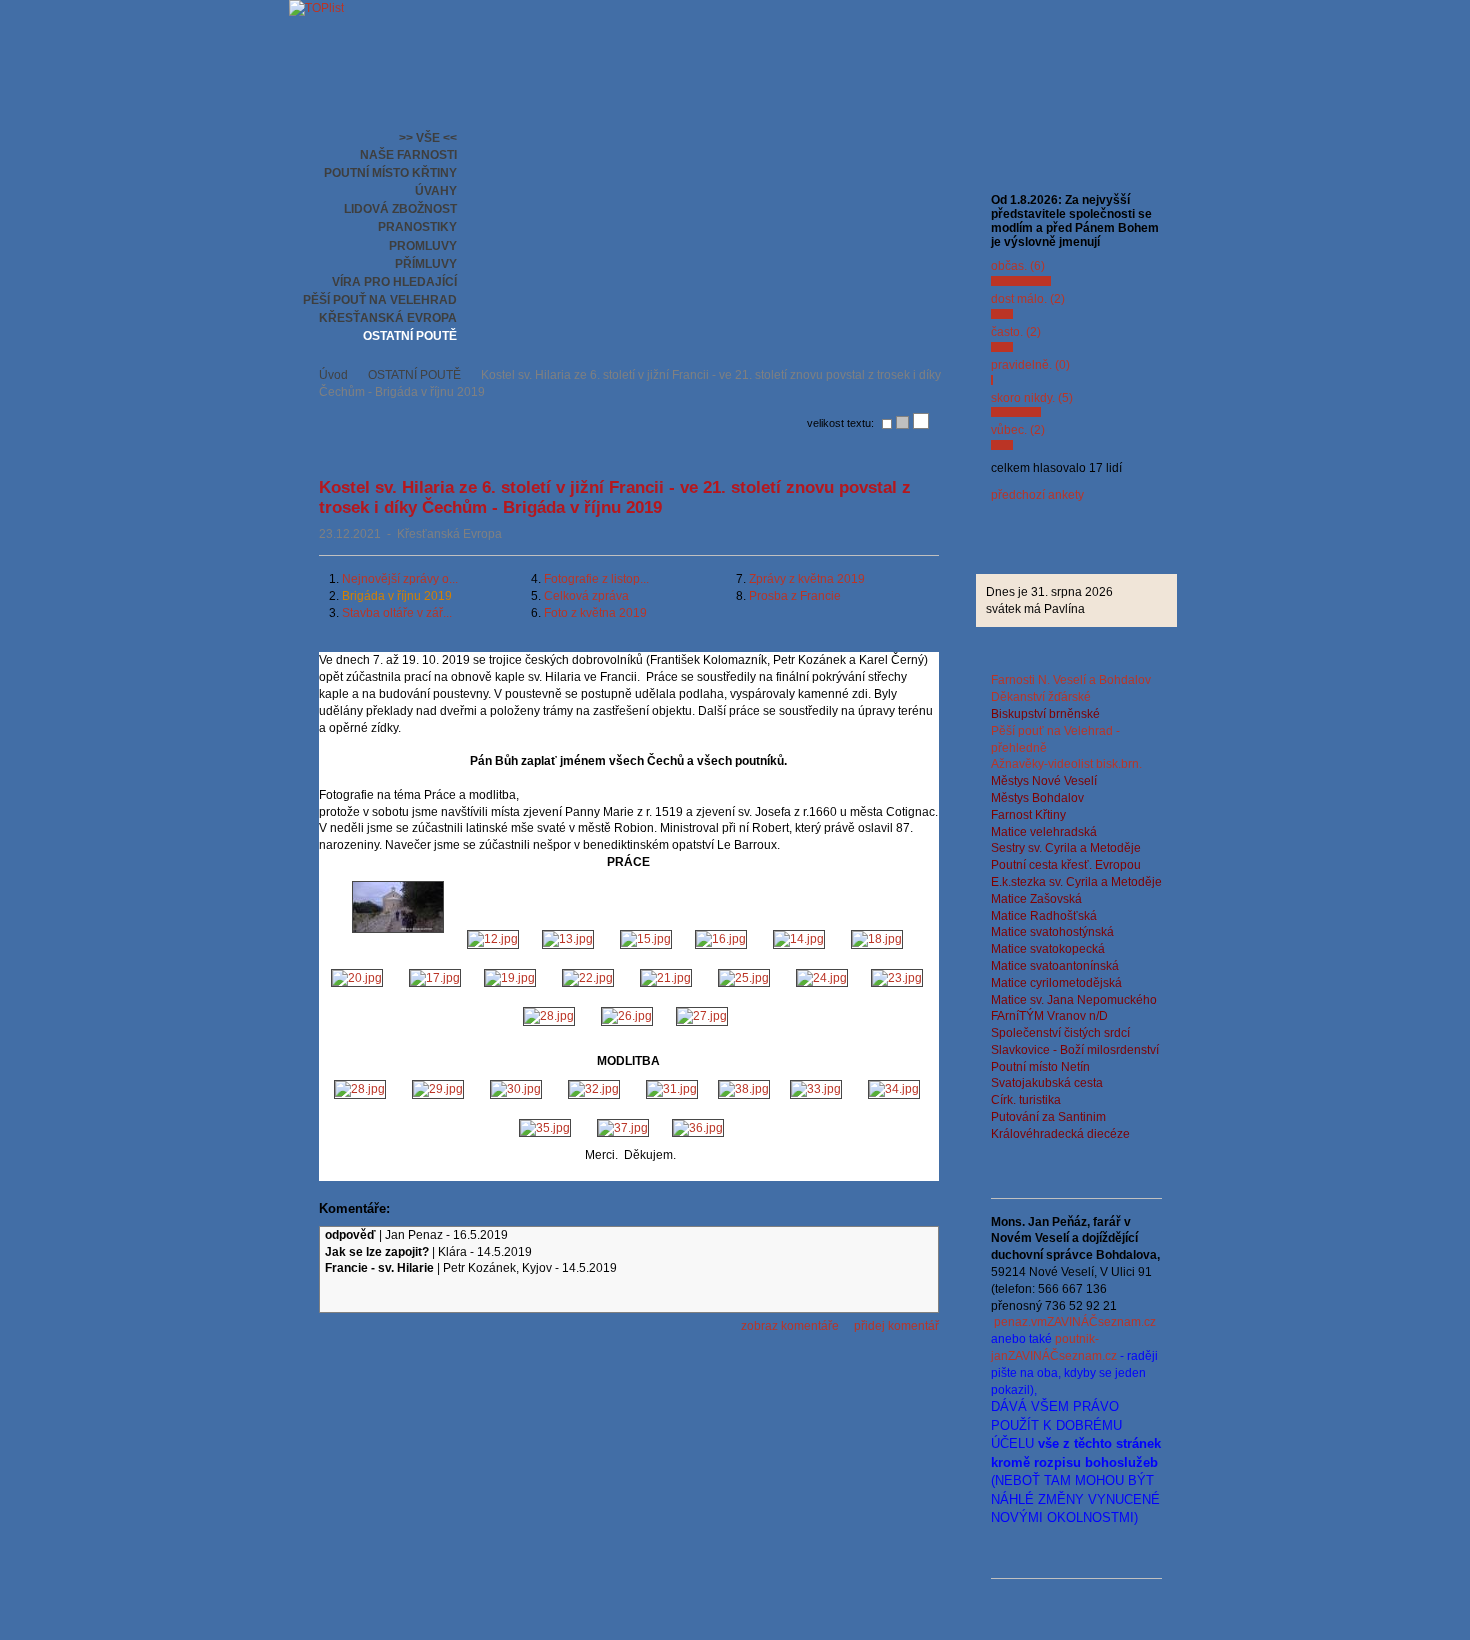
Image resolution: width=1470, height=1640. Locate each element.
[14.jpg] (802, 939)
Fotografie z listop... (596, 579)
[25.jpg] (747, 978)
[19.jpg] (513, 978)
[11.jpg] (398, 939)
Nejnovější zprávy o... (400, 579)
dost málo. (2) (1028, 299)
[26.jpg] (628, 1016)
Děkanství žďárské (1041, 697)
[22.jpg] (591, 978)
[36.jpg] (701, 1128)
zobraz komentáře (790, 1326)
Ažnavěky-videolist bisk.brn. (1066, 764)
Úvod (333, 375)
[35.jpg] (548, 1128)
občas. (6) (1018, 266)
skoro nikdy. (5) (1032, 398)
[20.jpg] (360, 978)
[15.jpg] (647, 939)
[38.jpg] (744, 1089)
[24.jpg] (823, 978)
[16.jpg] (724, 939)
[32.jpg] (597, 1089)
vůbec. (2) (1018, 430)
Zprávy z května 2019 (807, 579)
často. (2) (1016, 332)
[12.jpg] (491, 939)
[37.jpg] (624, 1128)
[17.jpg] (436, 978)
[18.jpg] (878, 939)
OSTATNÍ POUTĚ (414, 375)
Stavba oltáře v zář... (397, 613)
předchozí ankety (1037, 495)
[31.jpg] (672, 1089)
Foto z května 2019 (595, 613)
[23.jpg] (898, 978)
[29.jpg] (441, 1089)
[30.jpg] (519, 1089)
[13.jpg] (568, 939)
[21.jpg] (669, 978)
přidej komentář (896, 1326)
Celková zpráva (586, 596)
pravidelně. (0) (1030, 365)
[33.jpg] (819, 1089)
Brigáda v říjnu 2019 (397, 596)
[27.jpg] (705, 1016)
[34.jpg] (895, 1089)
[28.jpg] (552, 1016)
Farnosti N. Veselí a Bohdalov (1071, 680)
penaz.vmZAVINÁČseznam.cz (1075, 1322)
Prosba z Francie (795, 596)
